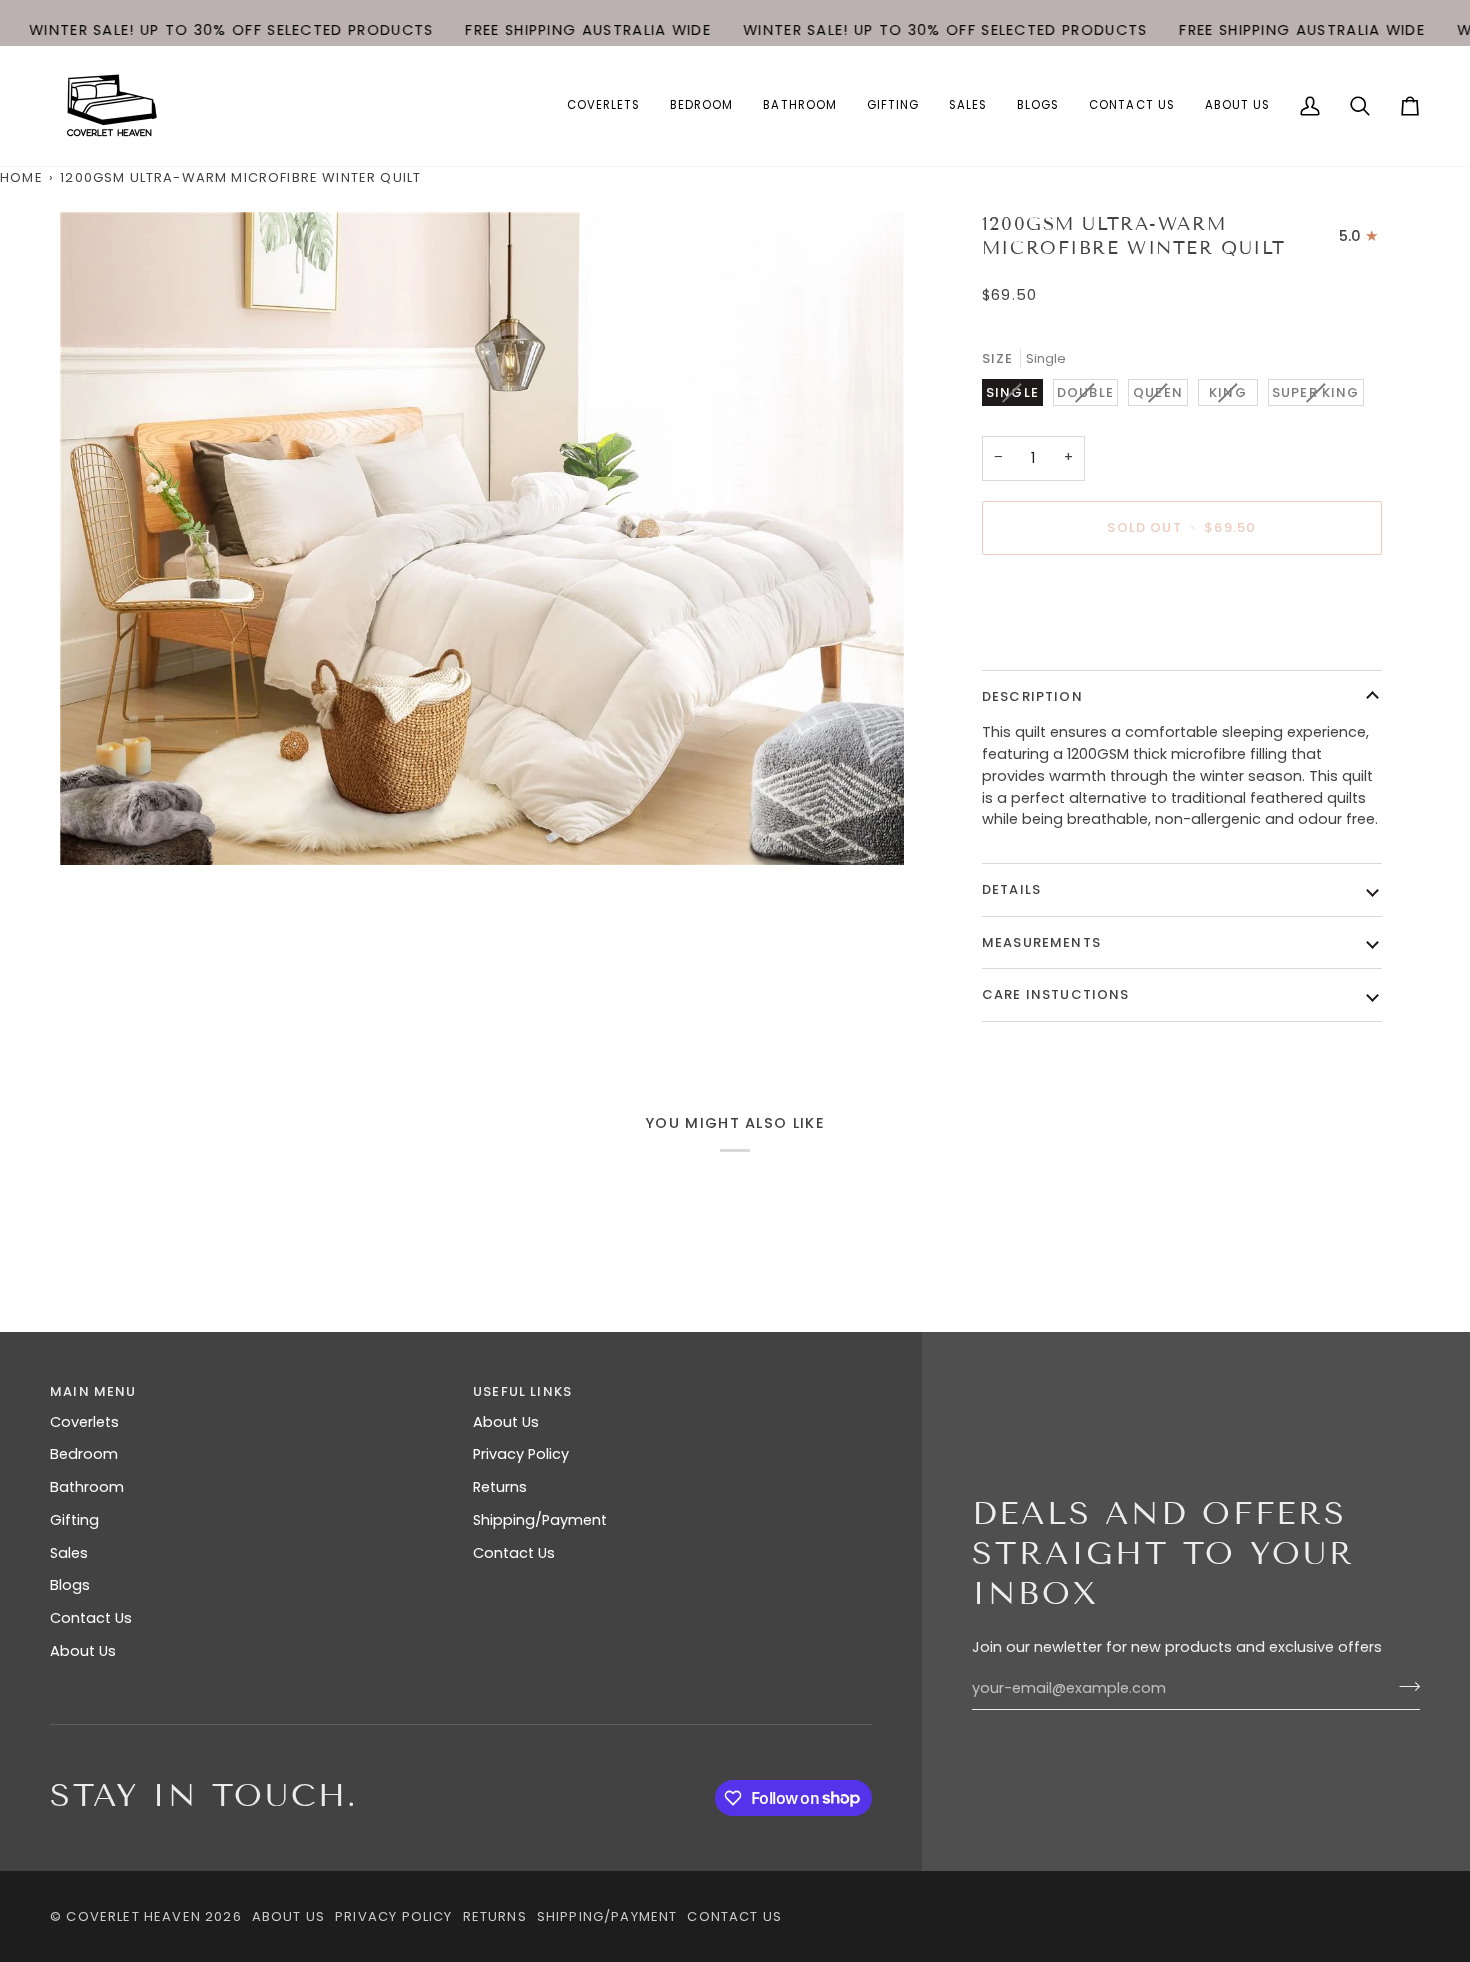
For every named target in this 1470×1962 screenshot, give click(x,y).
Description (1032, 696)
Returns (500, 1487)
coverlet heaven (133, 1916)
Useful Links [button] (522, 1391)
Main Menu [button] (93, 1391)
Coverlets (84, 1422)
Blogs (70, 1585)
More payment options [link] (1065, 648)
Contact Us (91, 1618)
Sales (69, 1553)
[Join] (1403, 1686)
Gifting (74, 1520)
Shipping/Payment (540, 1520)
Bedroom (84, 1454)
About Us (83, 1651)
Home (21, 177)
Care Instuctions (1056, 994)
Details (1011, 889)
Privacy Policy (521, 1454)
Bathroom (87, 1487)
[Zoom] (482, 538)
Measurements (1041, 942)
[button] (603, 106)
